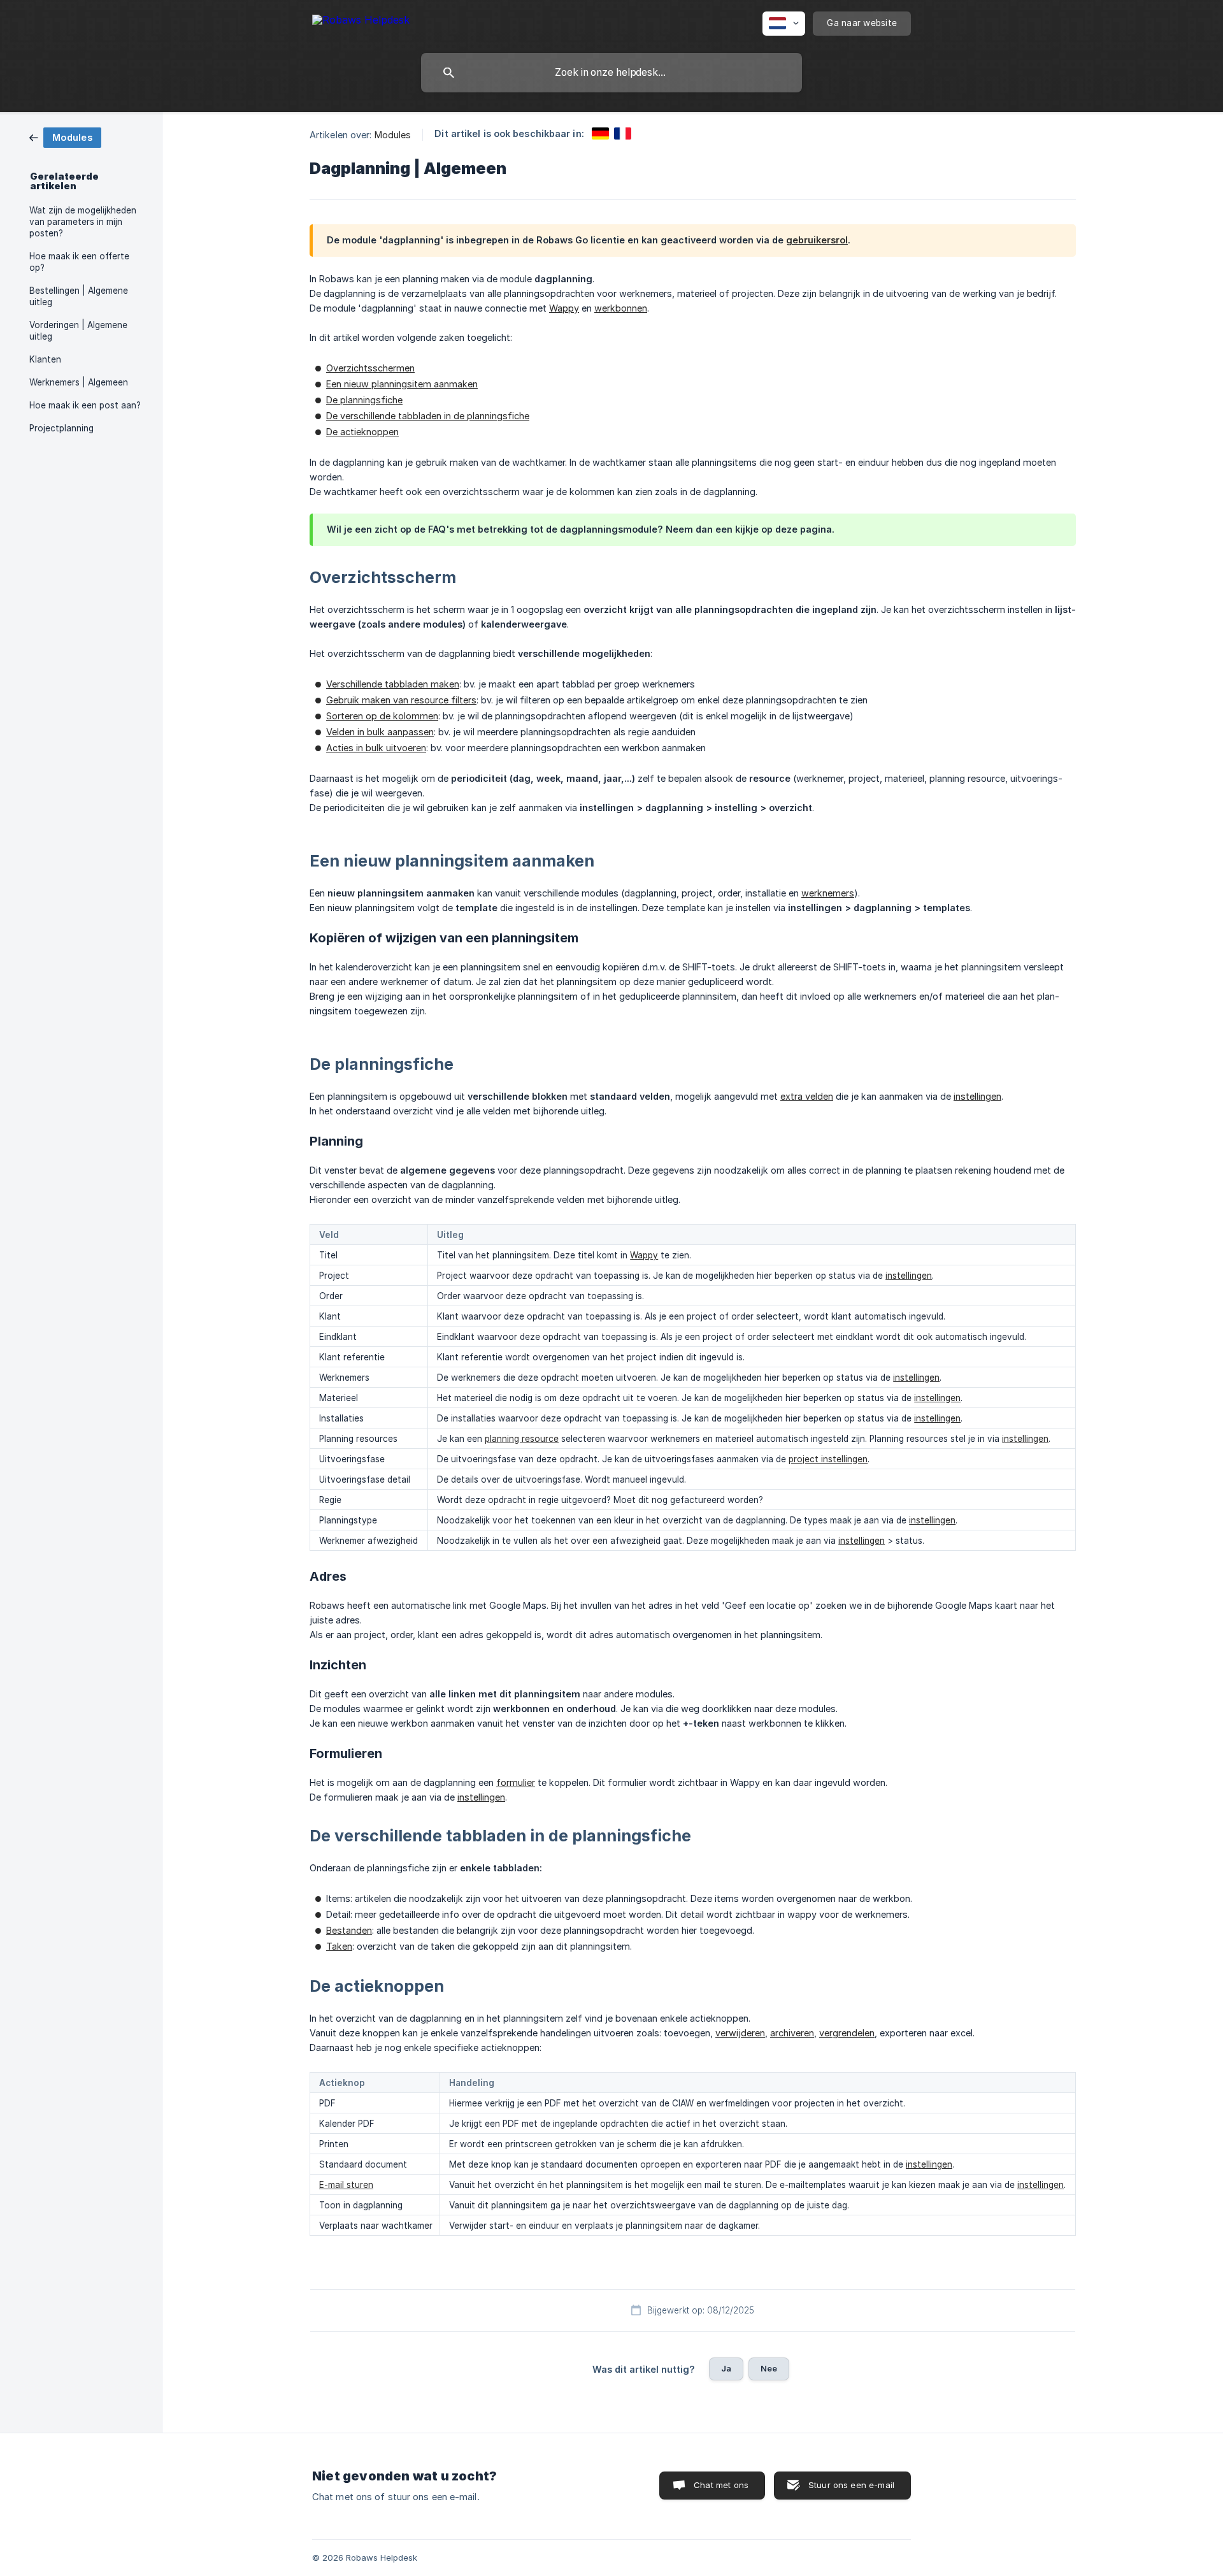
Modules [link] (393, 135)
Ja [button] (726, 2368)
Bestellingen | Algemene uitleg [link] (79, 296)
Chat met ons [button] (721, 2485)
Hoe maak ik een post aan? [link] (85, 405)
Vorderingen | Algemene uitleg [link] (78, 331)
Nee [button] (769, 2368)
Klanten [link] (45, 359)
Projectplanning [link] (61, 428)
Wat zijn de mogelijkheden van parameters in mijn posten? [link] (83, 222)
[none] (361, 22)
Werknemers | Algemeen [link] (79, 382)
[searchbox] (611, 73)
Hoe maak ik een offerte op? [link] (79, 262)
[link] (65, 137)
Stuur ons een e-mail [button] (851, 2485)
